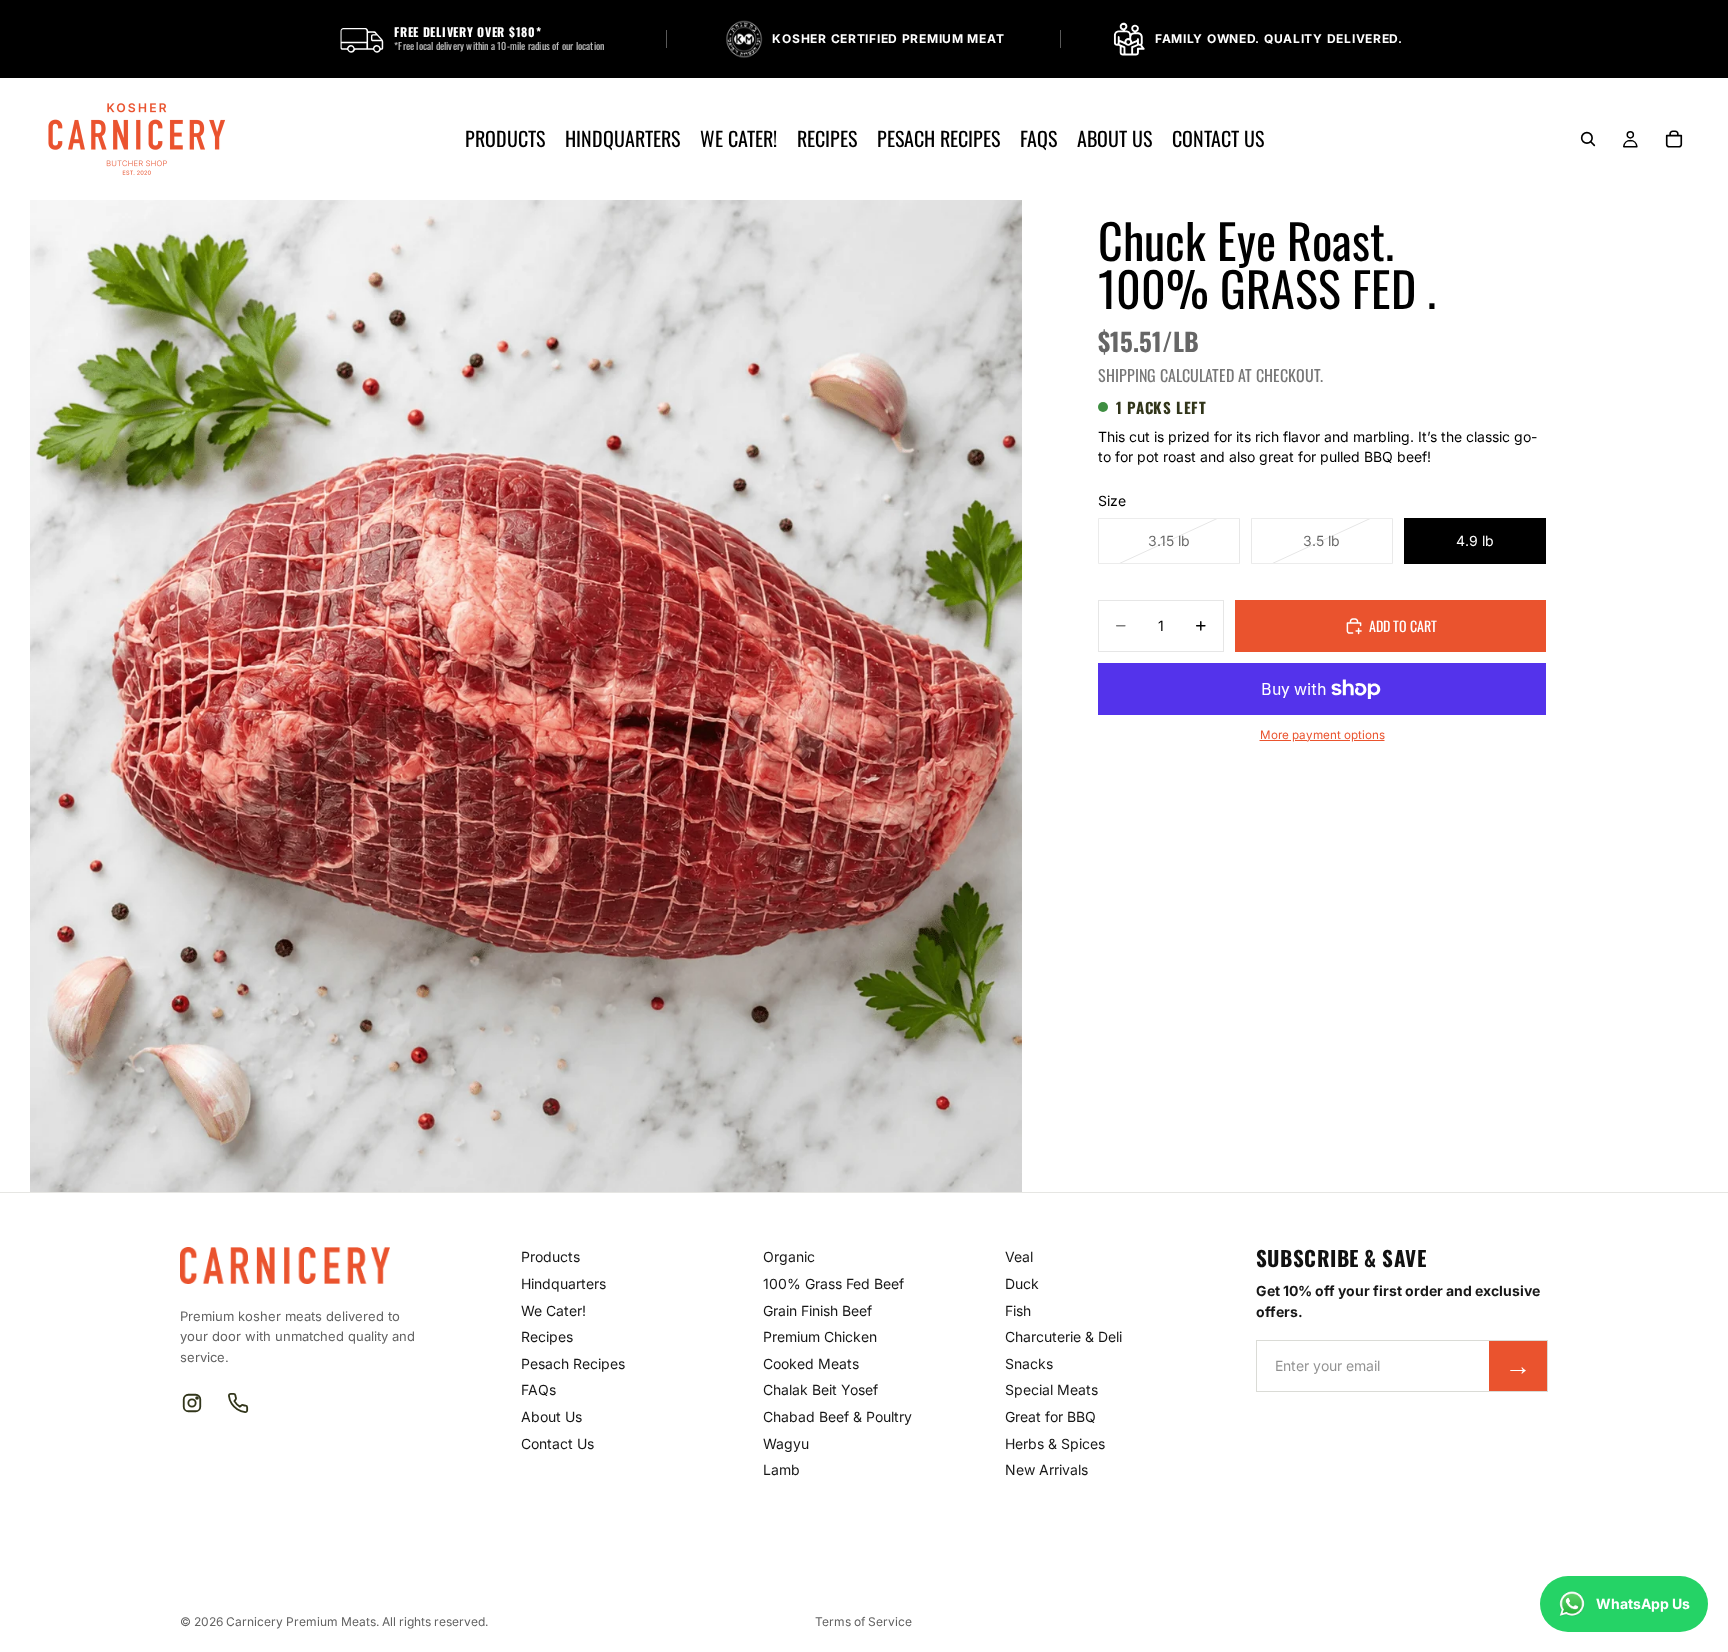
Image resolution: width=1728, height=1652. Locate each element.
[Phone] (238, 1403)
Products (550, 1256)
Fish (1018, 1310)
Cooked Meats (811, 1363)
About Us (551, 1416)
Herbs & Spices (1055, 1443)
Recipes (547, 1336)
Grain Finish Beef (817, 1310)
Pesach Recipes (573, 1363)
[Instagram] (192, 1403)
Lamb (781, 1469)
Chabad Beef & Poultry (837, 1416)
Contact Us (557, 1443)
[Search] (1588, 139)
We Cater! (553, 1310)
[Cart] (1674, 139)
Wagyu (786, 1443)
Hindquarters (563, 1283)
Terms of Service (863, 1621)
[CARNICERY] (296, 1265)
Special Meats (1051, 1389)
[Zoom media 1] (526, 696)
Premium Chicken (820, 1336)
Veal (1019, 1256)
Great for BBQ (1050, 1416)
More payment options (1322, 735)
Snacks (1029, 1363)
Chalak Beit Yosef (820, 1389)
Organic (789, 1256)
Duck (1022, 1283)
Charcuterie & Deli (1063, 1336)
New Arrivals (1046, 1469)
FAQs (538, 1389)
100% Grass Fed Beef (833, 1283)
